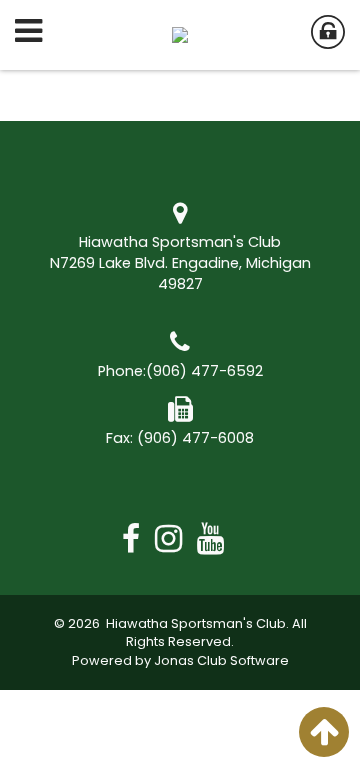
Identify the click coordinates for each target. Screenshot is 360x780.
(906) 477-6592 (204, 371)
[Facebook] (138, 538)
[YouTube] (218, 538)
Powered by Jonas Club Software (180, 660)
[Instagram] (176, 538)
